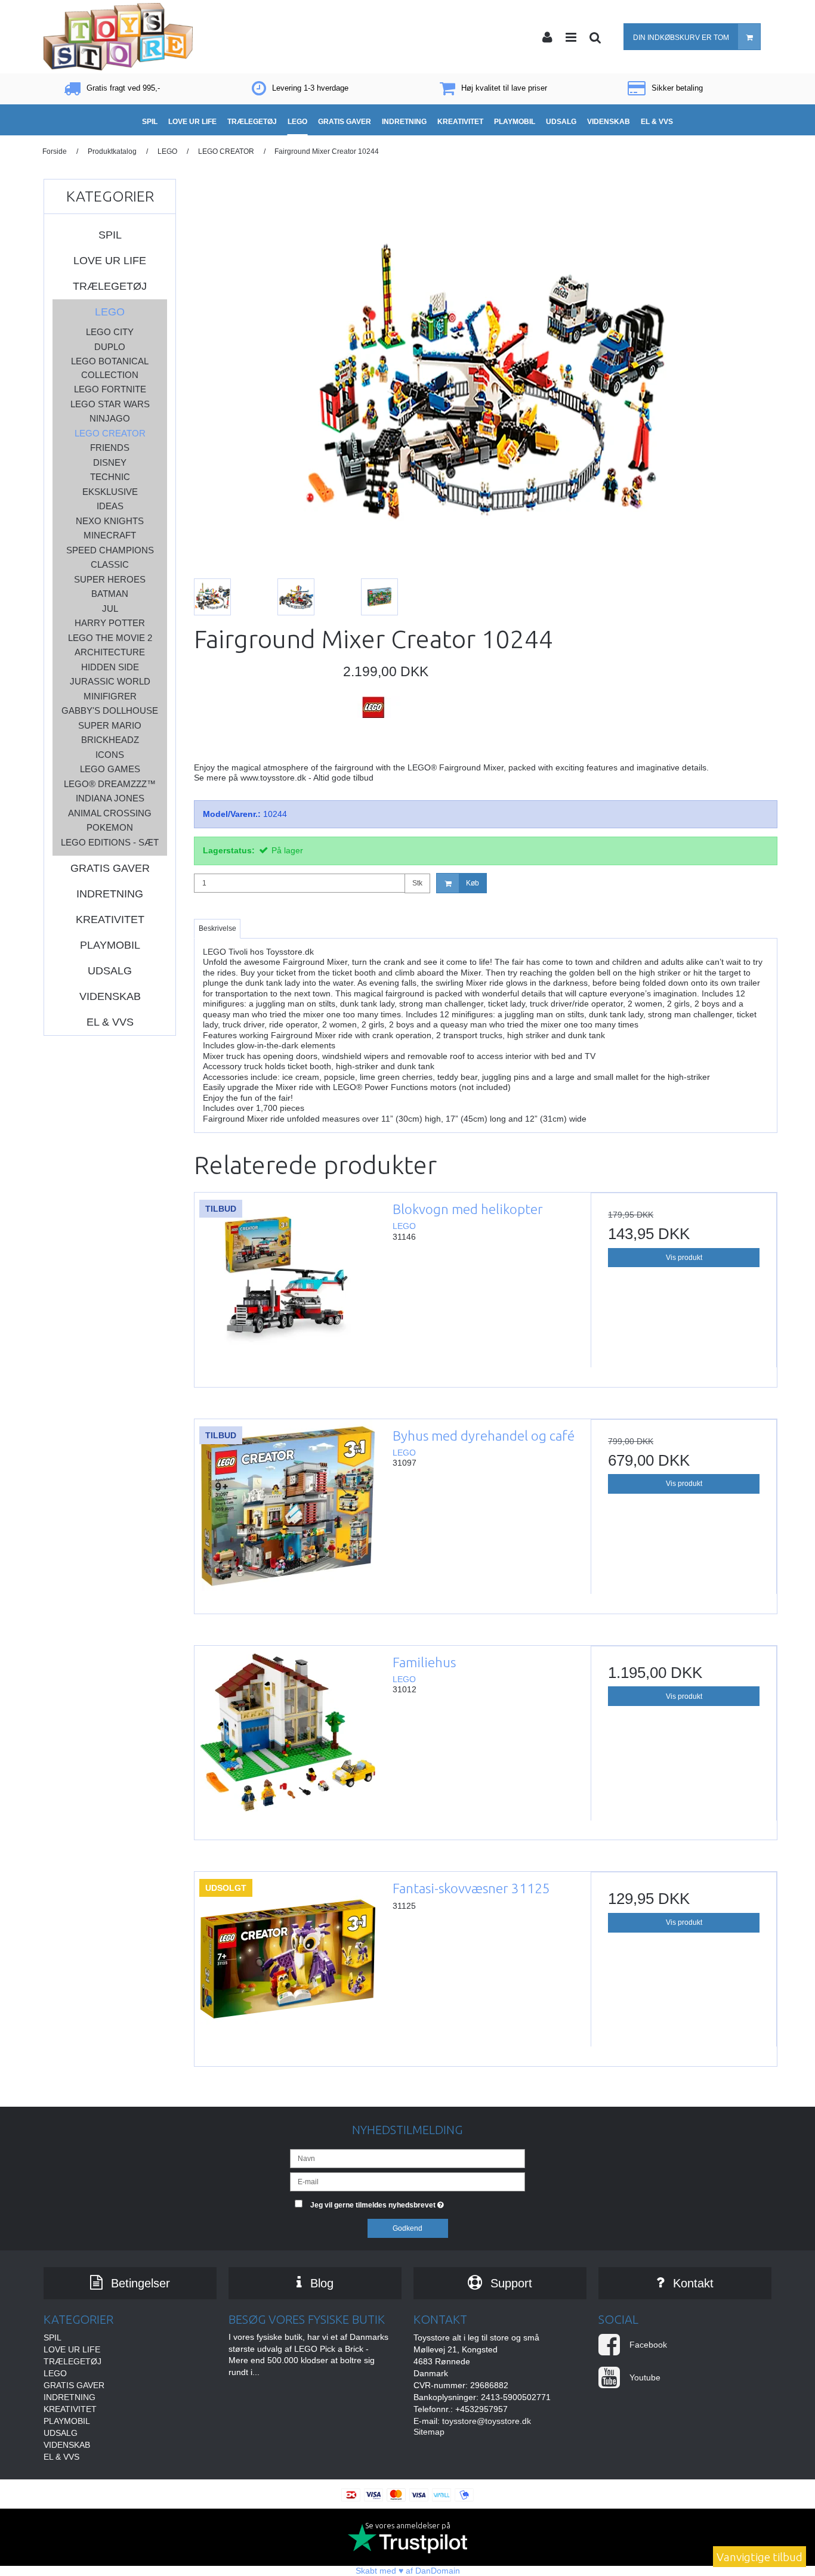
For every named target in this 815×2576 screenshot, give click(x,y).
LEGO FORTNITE (110, 389)
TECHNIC (110, 477)
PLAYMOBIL (110, 945)
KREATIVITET (110, 919)
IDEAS (110, 506)
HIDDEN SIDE (110, 667)
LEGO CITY (110, 332)
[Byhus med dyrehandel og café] (288, 1512)
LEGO (110, 312)
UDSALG (110, 971)
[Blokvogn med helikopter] (288, 1286)
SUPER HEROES (110, 579)
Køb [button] (473, 883)
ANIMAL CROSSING (110, 813)
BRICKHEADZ (110, 740)
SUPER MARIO (110, 725)
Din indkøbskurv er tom (681, 38)
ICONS (110, 755)
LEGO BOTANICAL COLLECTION (110, 368)
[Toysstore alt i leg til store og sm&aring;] (118, 37)
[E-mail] (407, 2181)
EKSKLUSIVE (110, 492)
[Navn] (407, 2158)
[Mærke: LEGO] (373, 726)
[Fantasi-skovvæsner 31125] (288, 1965)
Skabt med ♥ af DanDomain (408, 2571)
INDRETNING (110, 894)
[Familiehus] (288, 1739)
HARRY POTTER (110, 623)
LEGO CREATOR (110, 433)
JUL (110, 609)
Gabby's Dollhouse (110, 710)
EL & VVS (110, 1022)
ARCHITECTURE (110, 652)
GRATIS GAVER (110, 868)
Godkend (407, 2228)
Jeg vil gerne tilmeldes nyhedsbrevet (418, 2202)
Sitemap (429, 2432)
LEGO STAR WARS (110, 404)
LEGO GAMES (110, 769)
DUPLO (110, 347)
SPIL (110, 235)
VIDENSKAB (110, 996)
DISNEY (110, 462)
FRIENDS (110, 448)
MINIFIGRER (110, 696)
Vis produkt (684, 1258)
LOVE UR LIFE (110, 261)
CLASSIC (110, 564)
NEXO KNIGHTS (110, 521)
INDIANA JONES (110, 798)
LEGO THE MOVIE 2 (110, 638)
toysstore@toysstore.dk (487, 2421)
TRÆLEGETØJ (110, 286)
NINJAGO (110, 418)
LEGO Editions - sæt (110, 842)
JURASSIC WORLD (110, 681)
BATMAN (110, 594)
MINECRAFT (110, 535)
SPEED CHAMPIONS (110, 550)
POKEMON (110, 827)
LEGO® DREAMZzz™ (110, 784)
